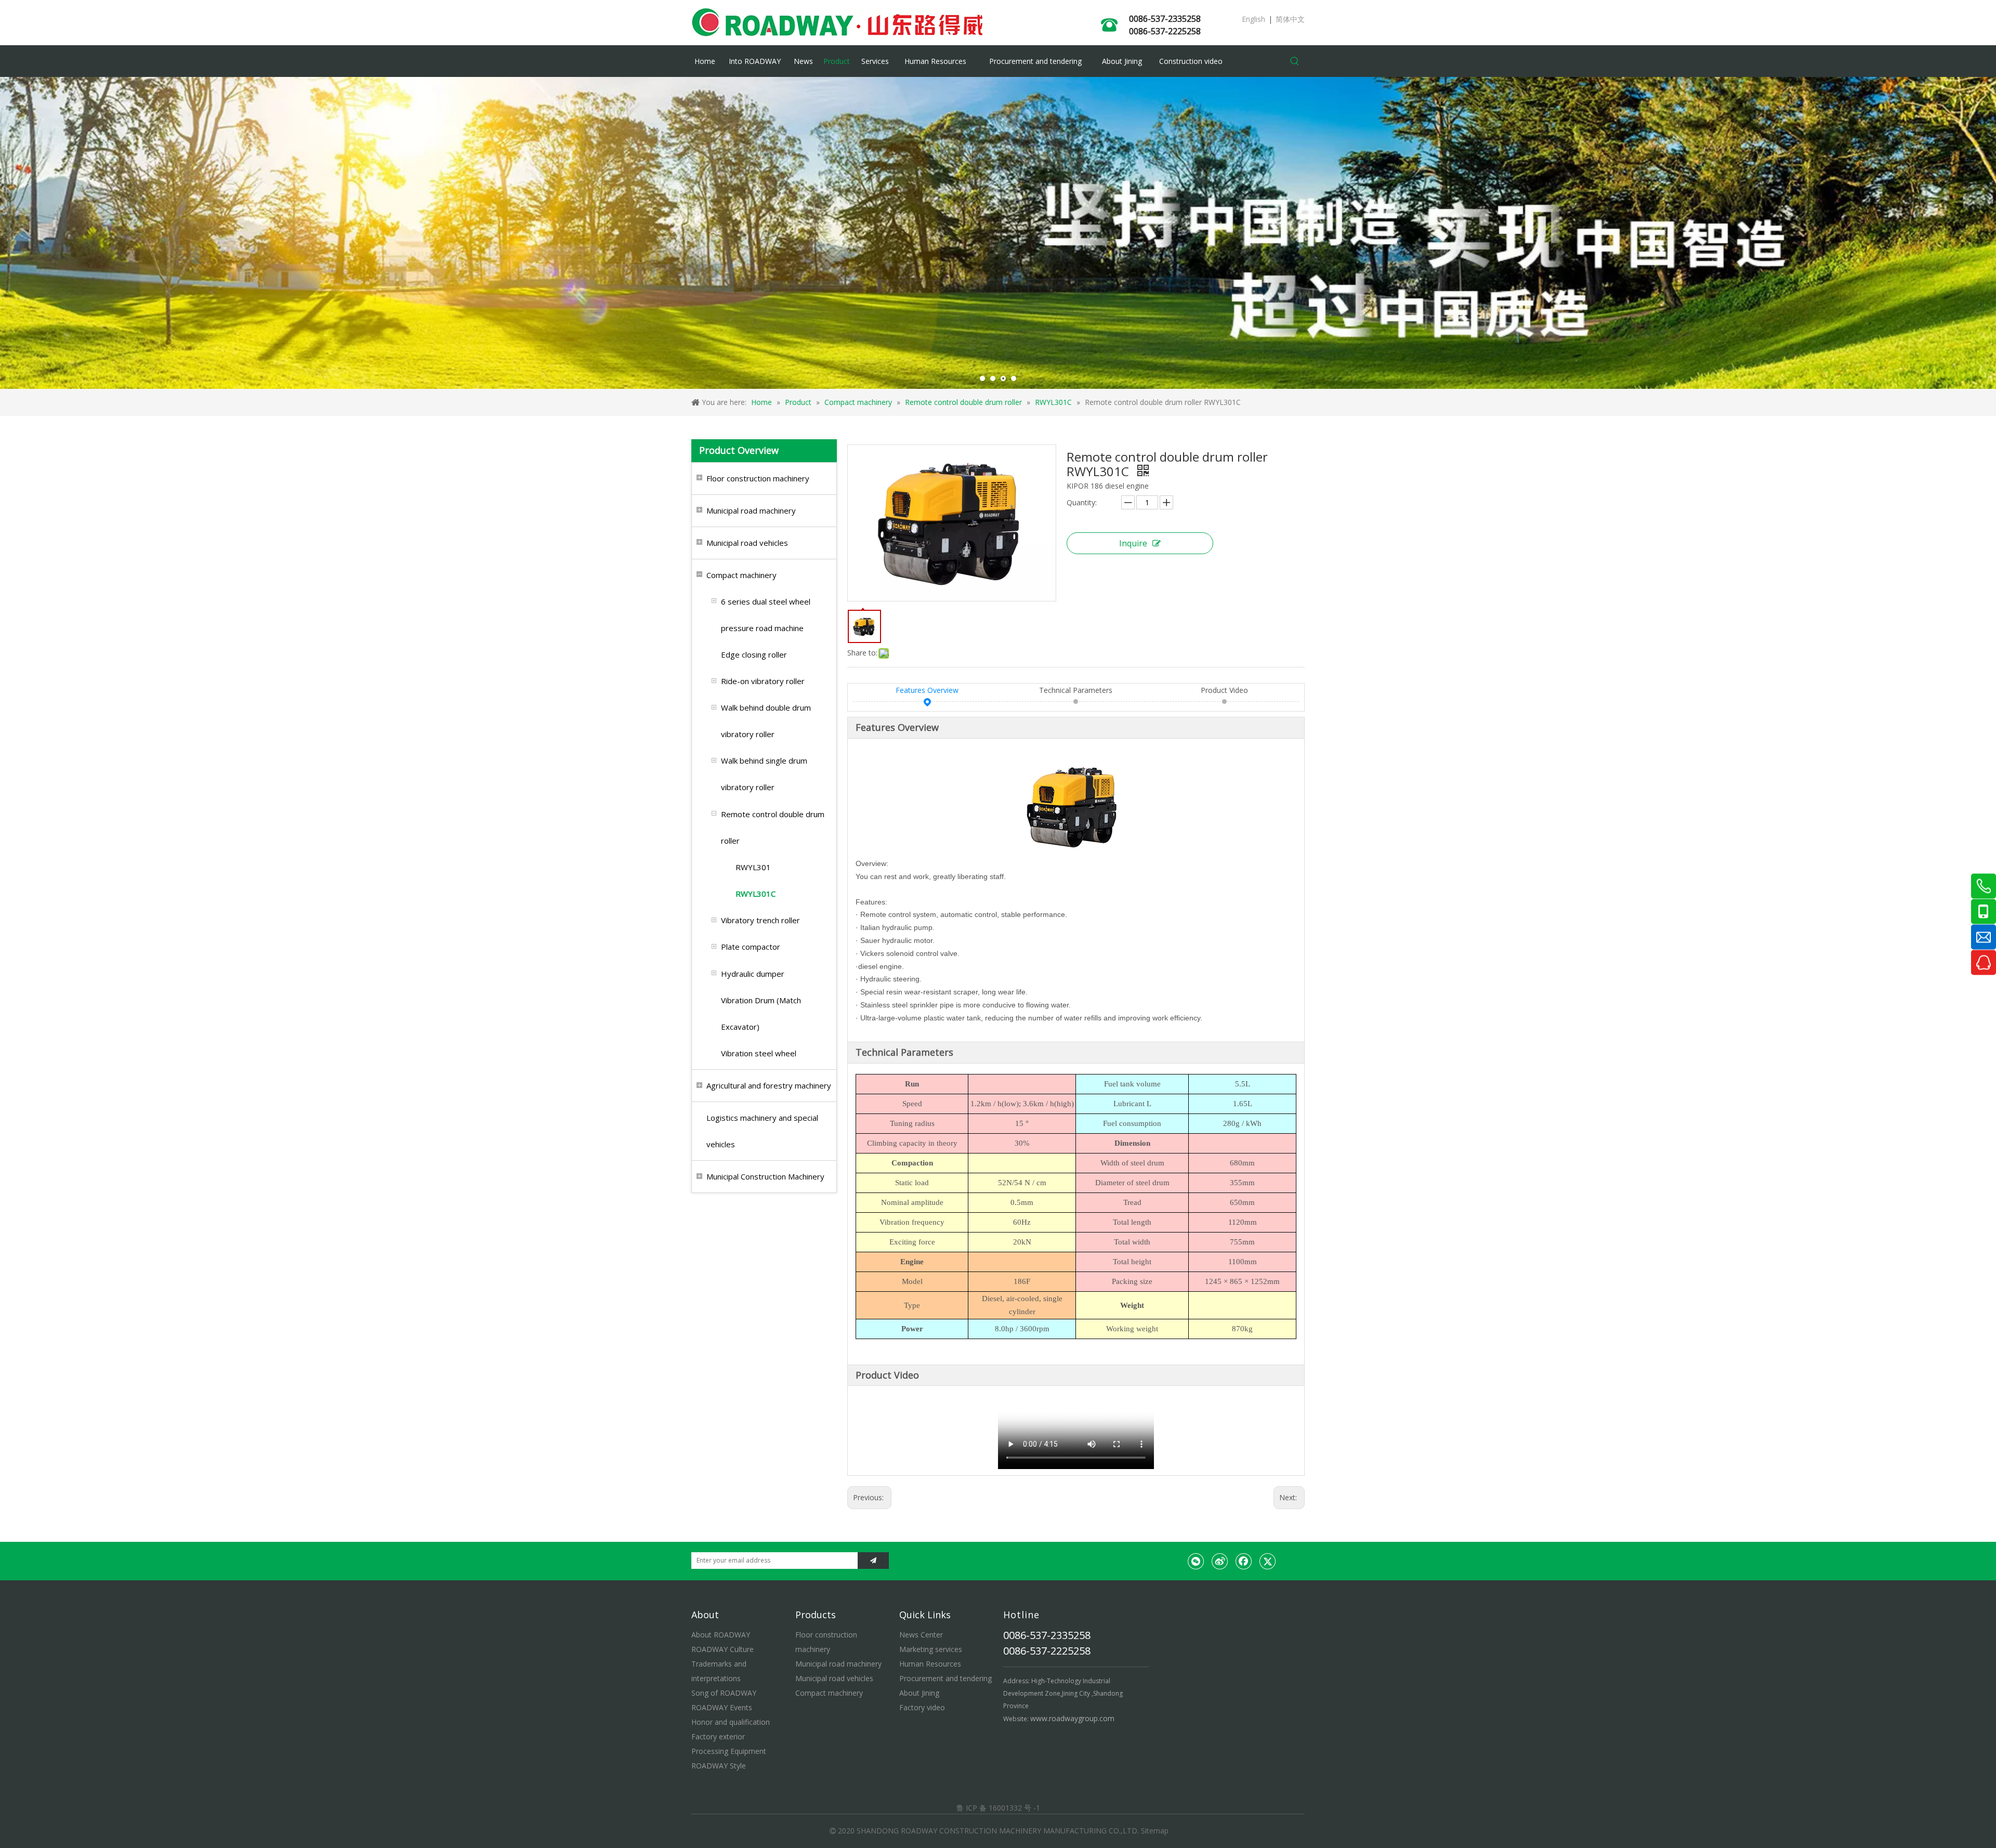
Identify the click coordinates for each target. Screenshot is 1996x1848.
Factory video (922, 1707)
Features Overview (927, 690)
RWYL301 (753, 867)
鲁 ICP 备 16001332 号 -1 (998, 1808)
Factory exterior (718, 1736)
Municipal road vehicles (747, 543)
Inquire (1133, 543)
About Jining (919, 1693)
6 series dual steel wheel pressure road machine (766, 615)
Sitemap (1155, 1831)
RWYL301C (756, 894)
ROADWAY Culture (723, 1649)
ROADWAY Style (719, 1766)
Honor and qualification (731, 1722)
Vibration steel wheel (759, 1053)
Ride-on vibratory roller (763, 681)
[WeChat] (1196, 1561)
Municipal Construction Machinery (765, 1176)
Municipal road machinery (751, 510)
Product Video (1224, 690)
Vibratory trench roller (760, 920)
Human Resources (930, 1664)
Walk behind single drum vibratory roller (764, 774)
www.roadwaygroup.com (1072, 1718)
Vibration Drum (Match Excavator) (761, 1013)
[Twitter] (1268, 1561)
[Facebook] (1244, 1561)
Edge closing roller (754, 654)
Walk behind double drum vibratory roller (766, 721)
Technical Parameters (1076, 690)
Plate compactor (751, 947)
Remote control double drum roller (773, 827)
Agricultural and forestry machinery (769, 1085)
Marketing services (931, 1649)
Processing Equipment (729, 1751)
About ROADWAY (721, 1635)
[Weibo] (1220, 1561)
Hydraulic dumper (753, 974)
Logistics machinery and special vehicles (762, 1131)
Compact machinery (741, 575)
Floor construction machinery (758, 478)
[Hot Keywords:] (1295, 61)
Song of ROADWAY (724, 1693)
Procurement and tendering (946, 1678)
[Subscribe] (873, 1561)
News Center (921, 1635)
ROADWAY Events (722, 1707)
